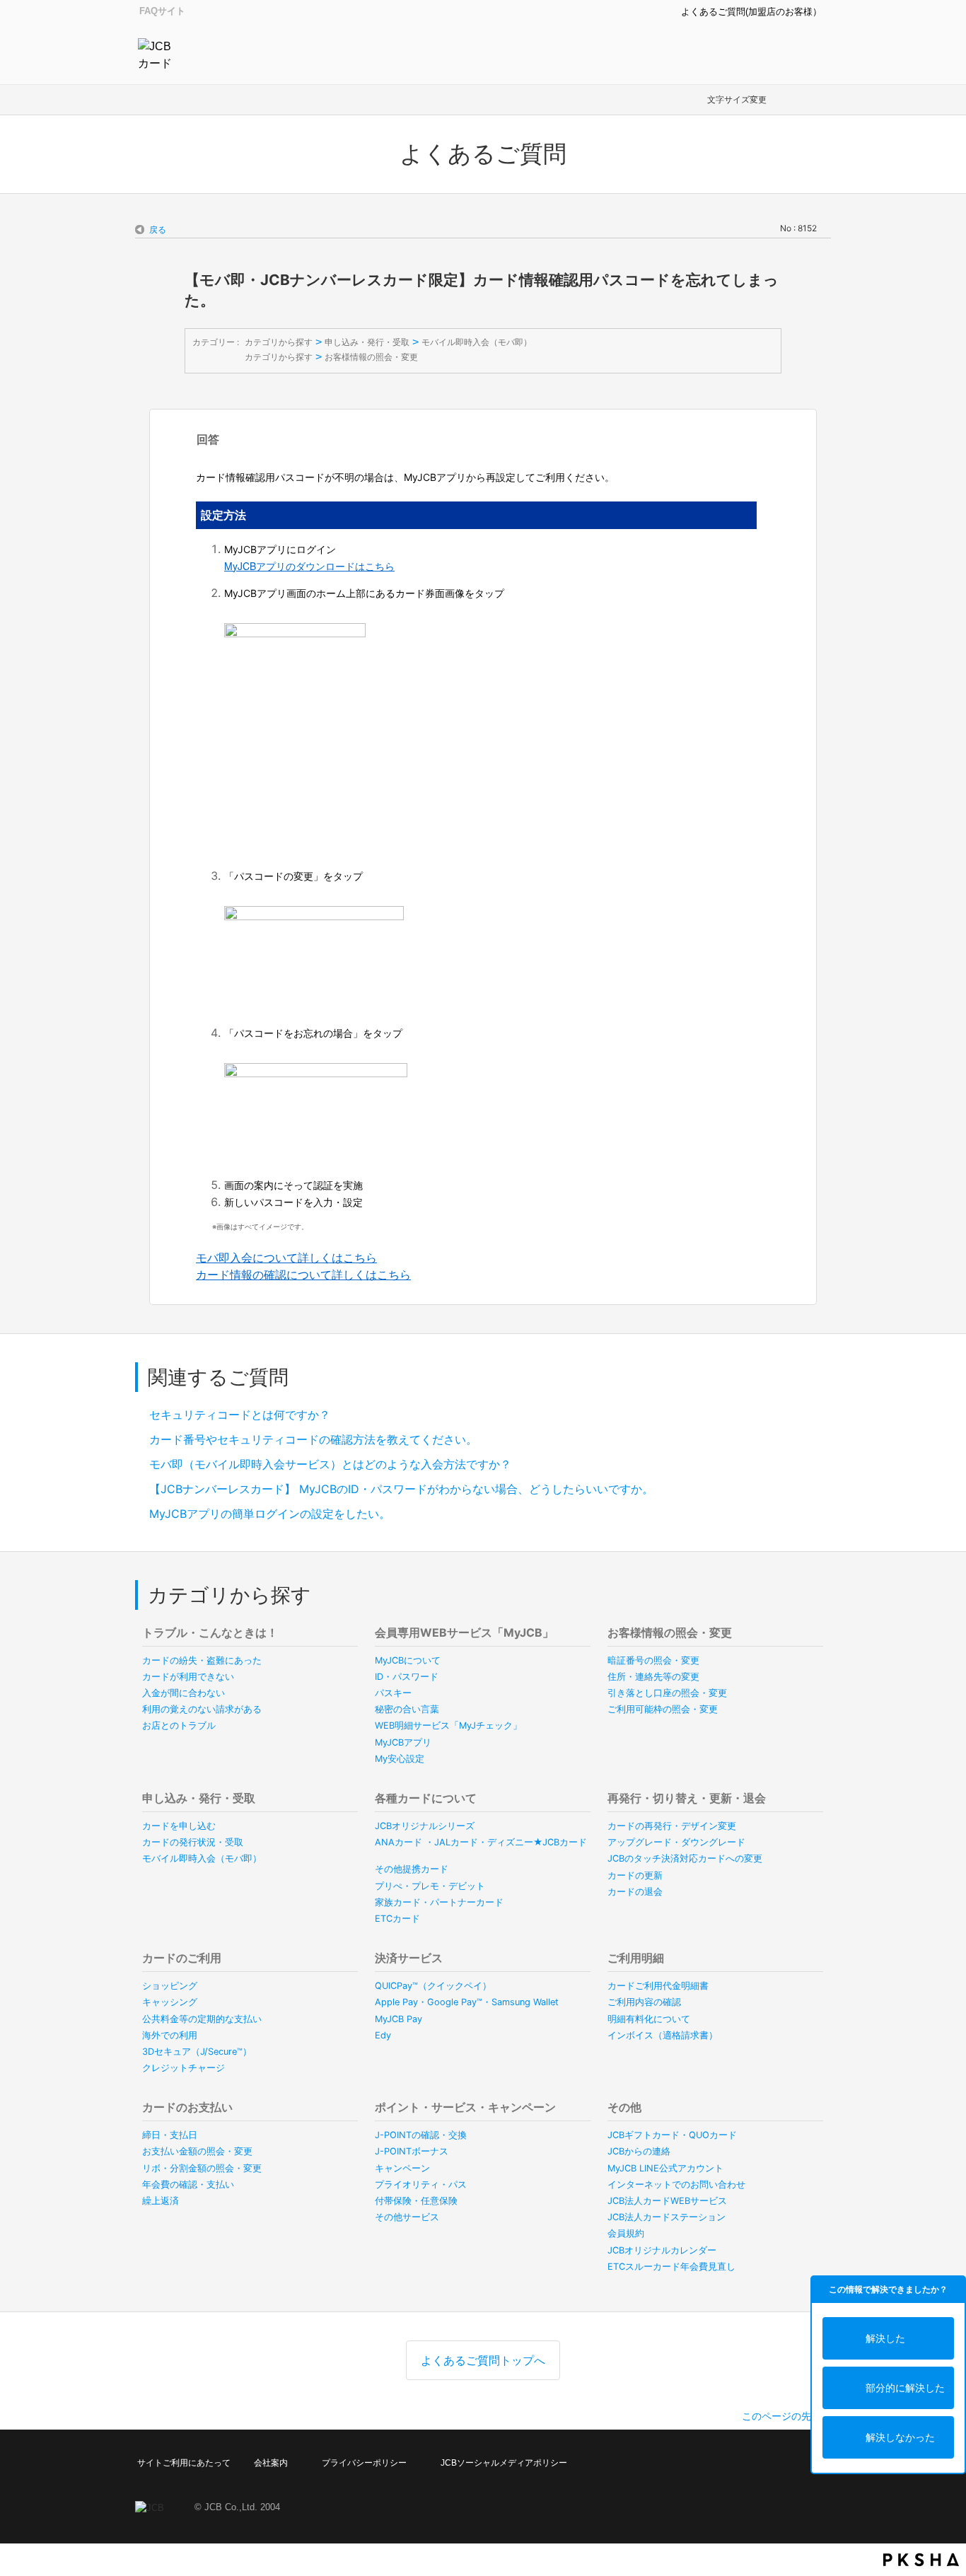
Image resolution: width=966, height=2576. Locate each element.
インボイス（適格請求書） (663, 2035)
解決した (885, 2338)
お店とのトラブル (179, 1725)
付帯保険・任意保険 (416, 2201)
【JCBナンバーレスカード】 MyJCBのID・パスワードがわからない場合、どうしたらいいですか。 (401, 1489)
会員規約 (626, 2233)
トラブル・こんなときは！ (210, 1632)
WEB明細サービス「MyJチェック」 (448, 1725)
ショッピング (170, 1986)
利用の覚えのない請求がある (202, 1709)
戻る (158, 230)
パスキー (393, 1693)
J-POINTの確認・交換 (421, 2135)
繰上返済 (161, 2201)
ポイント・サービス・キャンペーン (465, 2107)
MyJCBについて (408, 1660)
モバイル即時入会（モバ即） (477, 342)
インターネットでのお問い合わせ (676, 2185)
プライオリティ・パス (421, 2185)
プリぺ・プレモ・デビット (430, 1886)
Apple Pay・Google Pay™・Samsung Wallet (467, 2002)
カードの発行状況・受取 (193, 1842)
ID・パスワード (407, 1677)
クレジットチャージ (184, 2068)
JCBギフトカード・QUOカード (672, 2135)
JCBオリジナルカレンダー (662, 2250)
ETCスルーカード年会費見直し (671, 2267)
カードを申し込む (179, 1826)
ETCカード (397, 1919)
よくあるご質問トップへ (483, 2360)
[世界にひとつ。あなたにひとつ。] (158, 54)
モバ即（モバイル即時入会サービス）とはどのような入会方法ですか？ (330, 1464)
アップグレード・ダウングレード (676, 1842)
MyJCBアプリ (403, 1742)
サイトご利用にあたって (184, 2463)
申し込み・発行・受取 (367, 342)
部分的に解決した (905, 2388)
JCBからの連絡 (639, 2151)
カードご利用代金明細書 (658, 1986)
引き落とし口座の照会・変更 (667, 1693)
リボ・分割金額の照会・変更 (202, 2168)
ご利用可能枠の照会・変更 (663, 1709)
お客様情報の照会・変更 (371, 357)
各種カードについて (426, 1798)
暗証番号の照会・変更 (653, 1660)
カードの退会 (635, 1892)
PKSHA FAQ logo (921, 2560)
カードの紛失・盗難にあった (202, 1660)
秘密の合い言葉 (407, 1709)
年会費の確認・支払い (188, 2185)
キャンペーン (402, 2168)
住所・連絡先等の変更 (653, 1677)
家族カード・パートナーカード (439, 1902)
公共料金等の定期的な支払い (202, 2019)
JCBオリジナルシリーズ (425, 1826)
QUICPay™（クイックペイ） (433, 1986)
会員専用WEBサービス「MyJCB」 (464, 1632)
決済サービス (409, 1958)
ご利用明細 (636, 1958)
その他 (624, 2107)
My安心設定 (400, 1759)
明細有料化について (649, 2019)
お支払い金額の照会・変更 (197, 2151)
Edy (383, 2035)
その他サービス (407, 2217)
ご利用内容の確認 (644, 2002)
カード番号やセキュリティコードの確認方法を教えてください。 (313, 1439)
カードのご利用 (182, 1958)
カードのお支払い (187, 2107)
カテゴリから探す (279, 342)
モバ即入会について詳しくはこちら (286, 1258)
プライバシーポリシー (364, 2463)
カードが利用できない (188, 1677)
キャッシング (170, 2002)
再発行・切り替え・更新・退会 (687, 1798)
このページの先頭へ (786, 2416)
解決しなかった (900, 2437)
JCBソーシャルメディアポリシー (504, 2463)
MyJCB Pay (398, 2019)
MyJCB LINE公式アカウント (665, 2168)
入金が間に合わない (184, 1693)
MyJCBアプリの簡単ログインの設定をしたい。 (270, 1514)
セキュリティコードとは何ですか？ (240, 1415)
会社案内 (271, 2463)
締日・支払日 (170, 2135)
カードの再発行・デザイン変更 (672, 1826)
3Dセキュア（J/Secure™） (197, 2052)
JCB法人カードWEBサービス (667, 2201)
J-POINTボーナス (412, 2151)
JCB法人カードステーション (667, 2217)
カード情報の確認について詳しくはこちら (303, 1275)
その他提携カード (412, 1869)
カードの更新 (635, 1875)
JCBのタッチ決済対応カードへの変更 (685, 1858)
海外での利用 (170, 2035)
